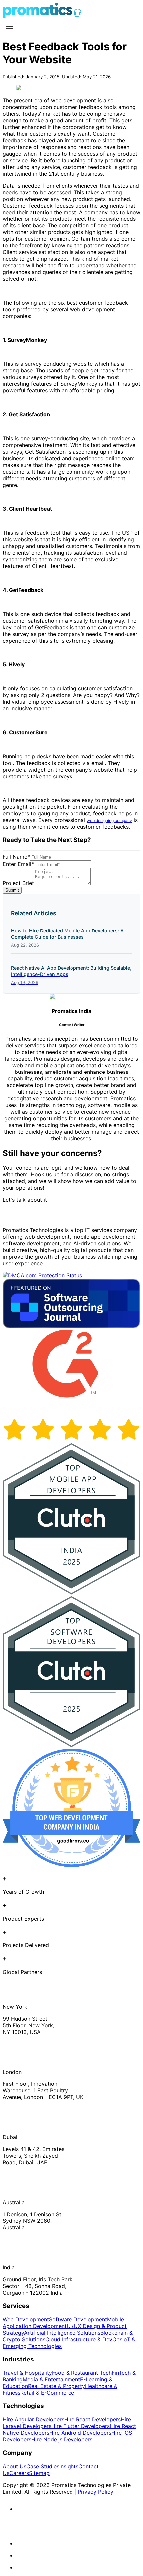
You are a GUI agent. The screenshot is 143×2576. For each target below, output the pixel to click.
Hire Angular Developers (33, 2419)
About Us (14, 2466)
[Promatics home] (38, 16)
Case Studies (43, 2466)
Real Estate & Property (57, 2386)
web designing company (109, 821)
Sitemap (39, 2473)
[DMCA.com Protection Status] (42, 1275)
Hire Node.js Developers (62, 2439)
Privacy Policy (96, 2492)
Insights (69, 2466)
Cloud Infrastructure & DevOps (84, 2339)
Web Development (26, 2319)
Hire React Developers (92, 2419)
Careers (19, 2473)
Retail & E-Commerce (47, 2393)
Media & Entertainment (51, 2379)
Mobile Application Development (63, 2323)
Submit (12, 890)
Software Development (78, 2319)
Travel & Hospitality (27, 2373)
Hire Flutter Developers (80, 2426)
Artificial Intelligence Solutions (62, 2333)
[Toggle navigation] (9, 26)
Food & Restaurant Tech (82, 2373)
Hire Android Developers (80, 2433)
